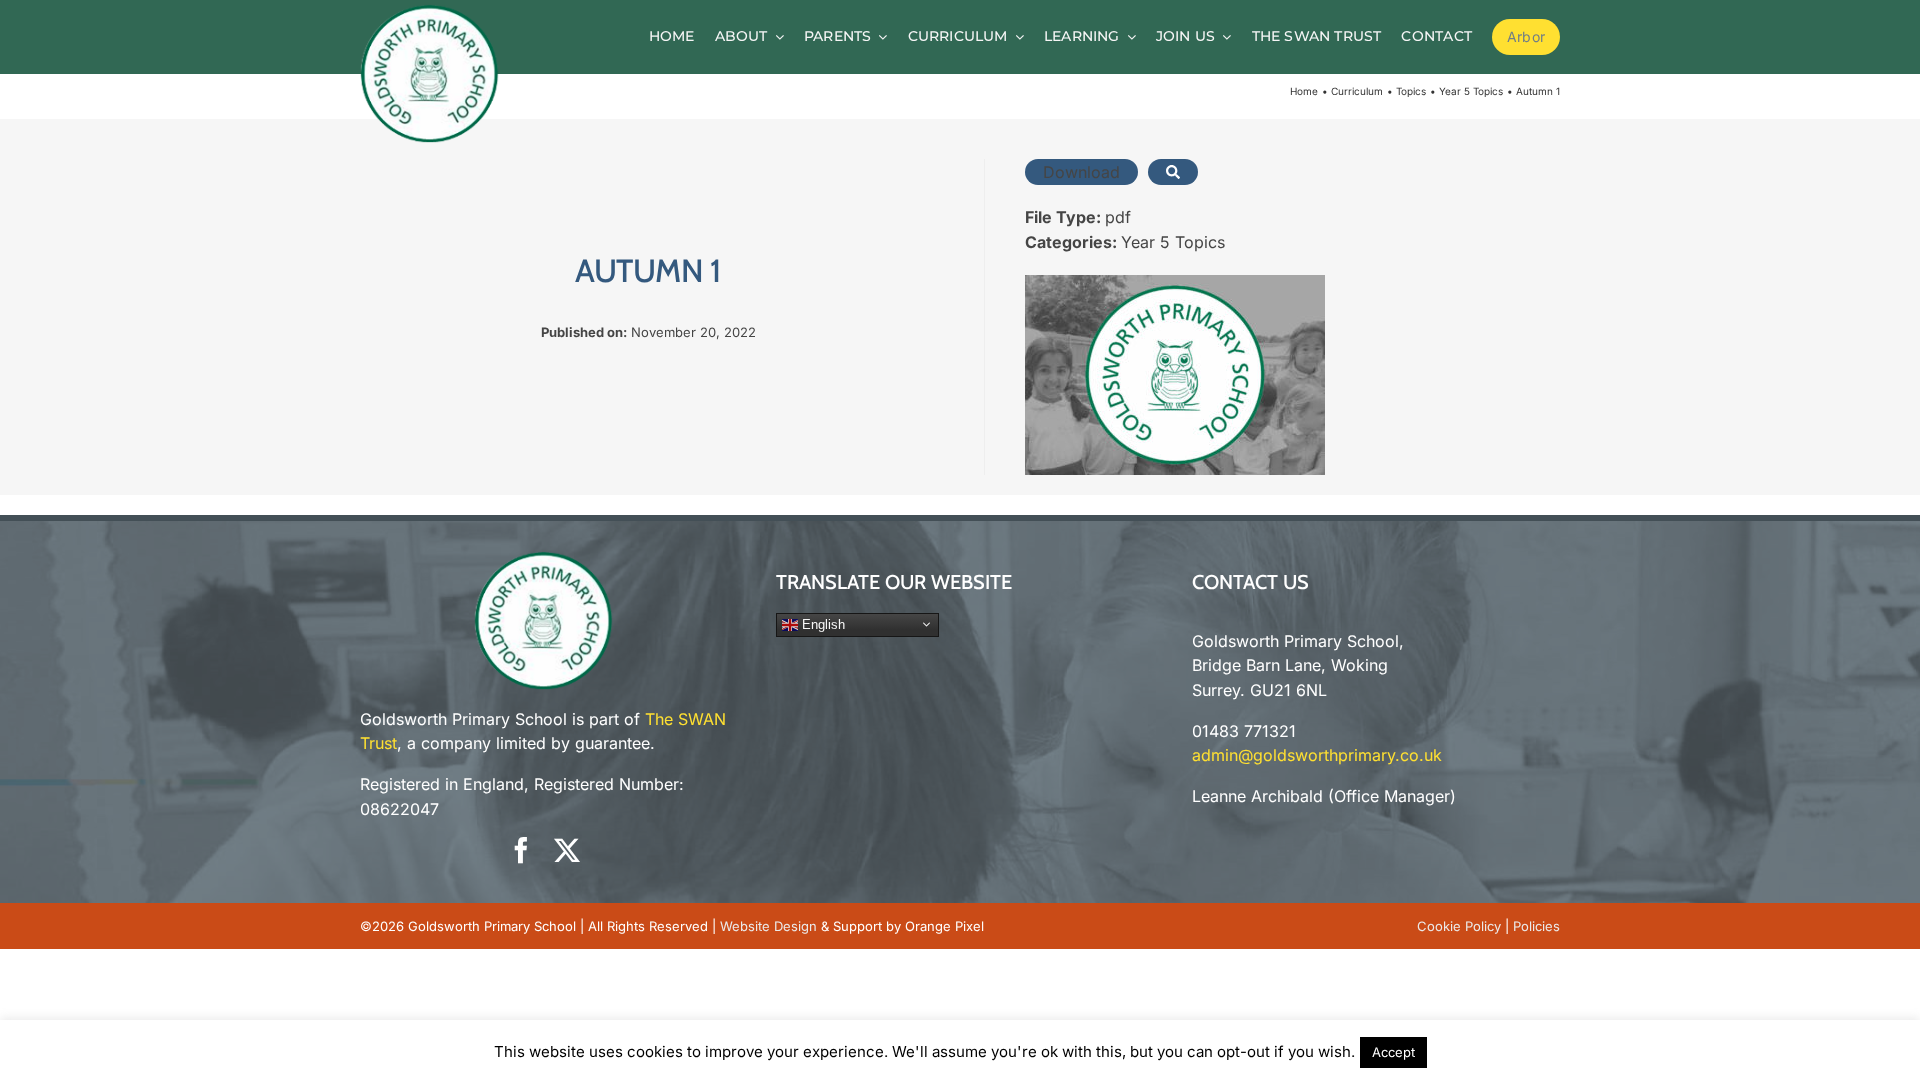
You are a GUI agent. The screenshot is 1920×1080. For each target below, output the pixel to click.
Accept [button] (1393, 1052)
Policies (1536, 926)
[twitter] (567, 850)
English (821, 623)
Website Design (768, 926)
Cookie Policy (1459, 926)
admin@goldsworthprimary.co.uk (1317, 755)
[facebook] (521, 850)
